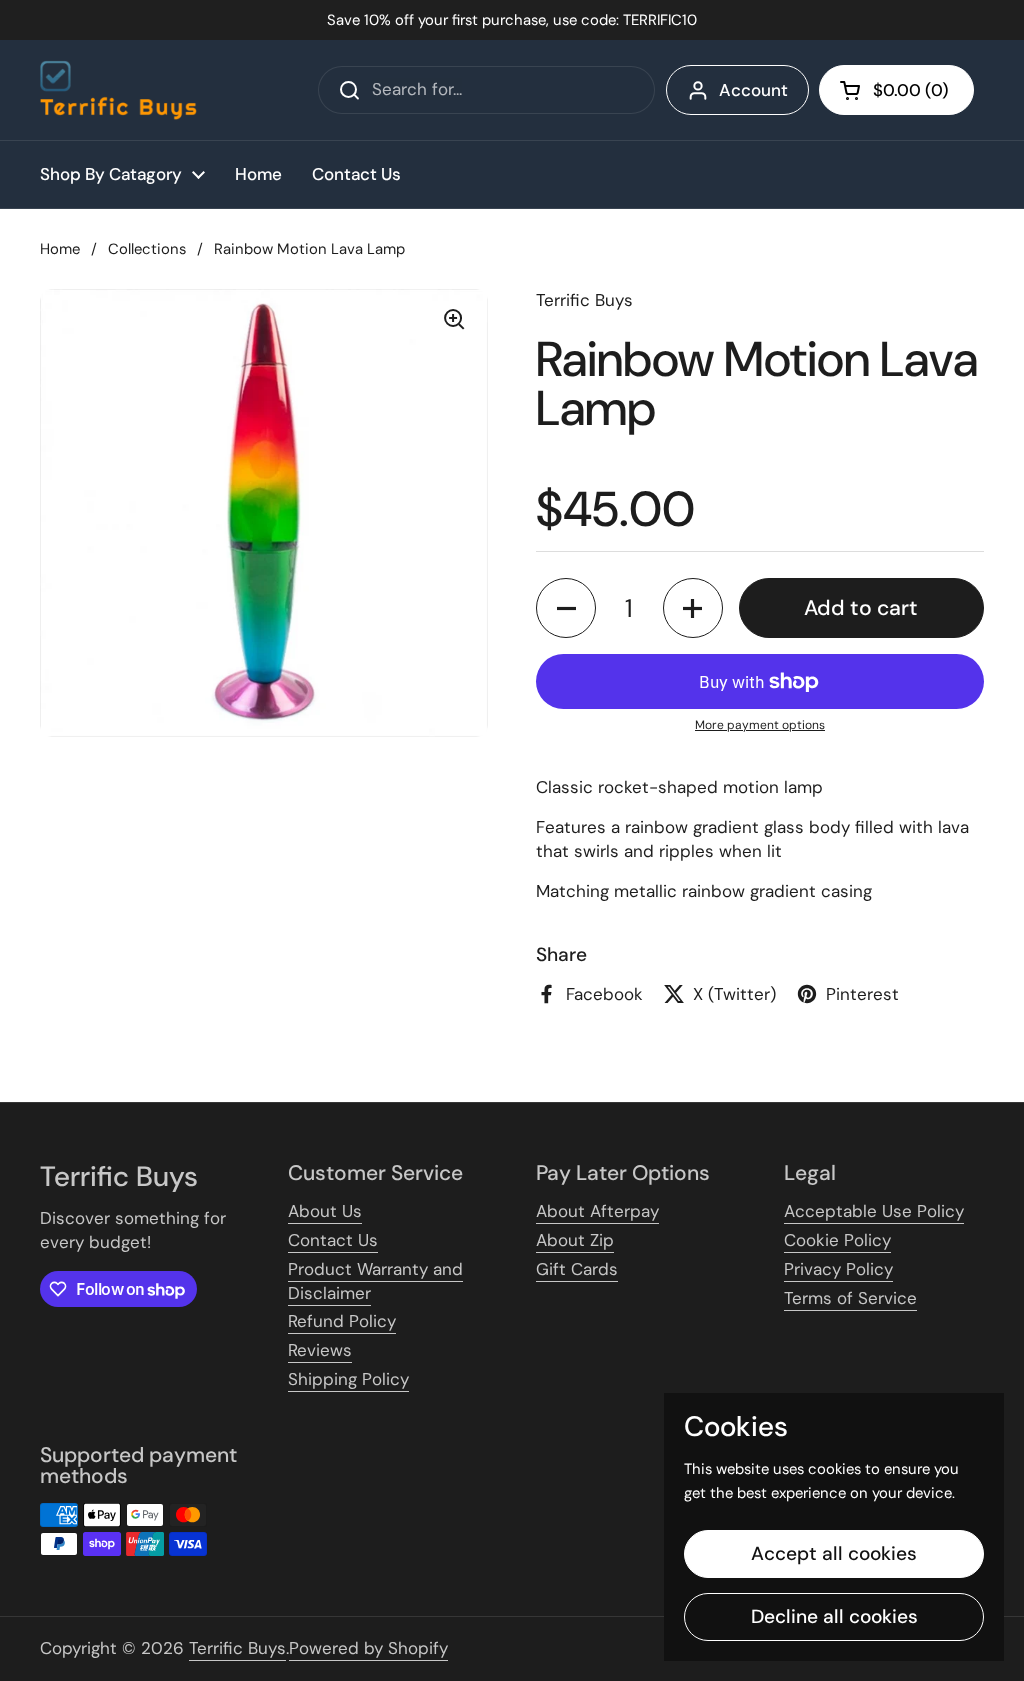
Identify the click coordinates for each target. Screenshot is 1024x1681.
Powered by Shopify (368, 1648)
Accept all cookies (834, 1553)
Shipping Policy (348, 1379)
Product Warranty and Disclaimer (375, 1281)
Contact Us (333, 1240)
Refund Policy (342, 1321)
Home (60, 249)
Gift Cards (577, 1269)
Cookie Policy (837, 1240)
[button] (896, 90)
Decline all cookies (834, 1616)
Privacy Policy (838, 1269)
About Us (325, 1211)
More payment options (760, 725)
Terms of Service (850, 1298)
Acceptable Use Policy (874, 1211)
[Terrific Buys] (118, 90)
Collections (147, 249)
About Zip (575, 1240)
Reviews (320, 1350)
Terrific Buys (237, 1648)
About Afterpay (597, 1211)
